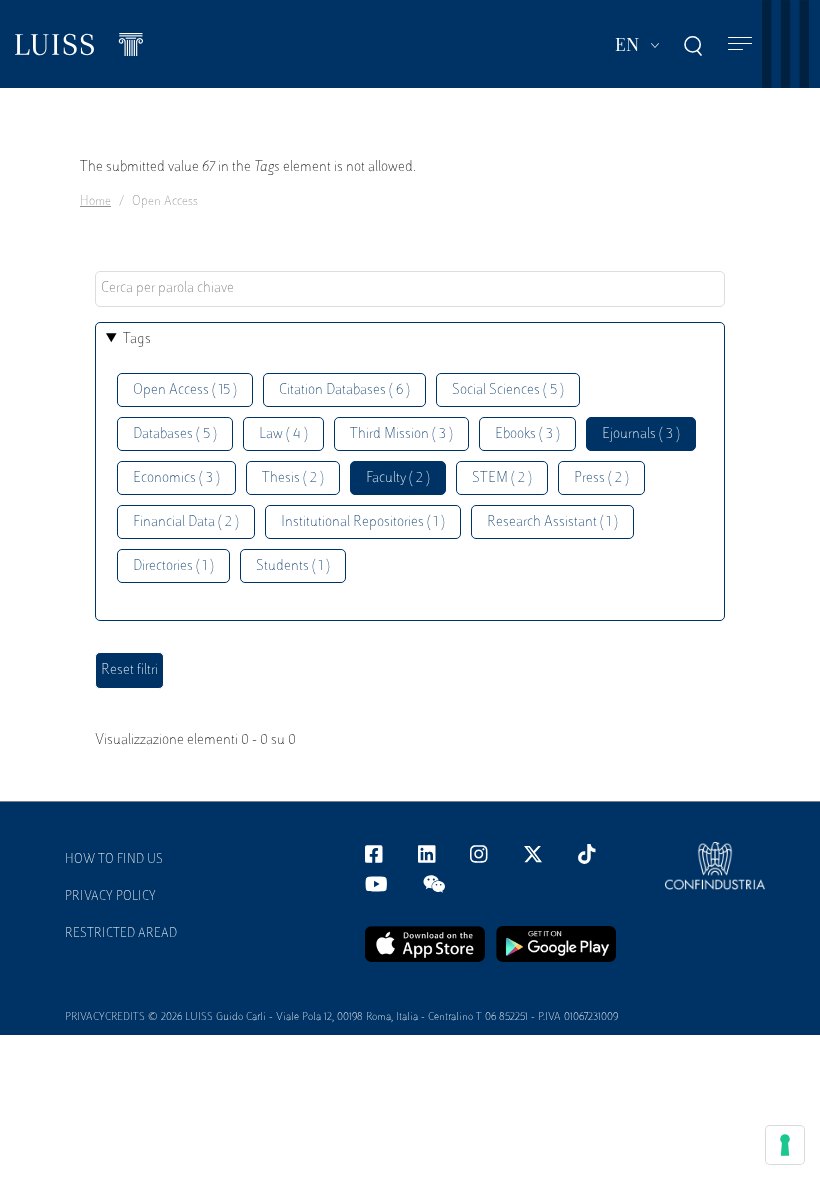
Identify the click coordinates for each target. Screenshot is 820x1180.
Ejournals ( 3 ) (641, 434)
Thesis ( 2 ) (293, 478)
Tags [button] (137, 339)
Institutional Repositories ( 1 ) (363, 522)
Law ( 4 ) (283, 434)
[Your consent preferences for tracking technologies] (785, 1145)
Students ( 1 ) (293, 566)
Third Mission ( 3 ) (401, 434)
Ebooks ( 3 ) (527, 434)
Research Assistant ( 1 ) (552, 522)
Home (95, 202)
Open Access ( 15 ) (185, 390)
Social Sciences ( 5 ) (508, 390)
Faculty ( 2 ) (398, 478)
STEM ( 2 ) (502, 478)
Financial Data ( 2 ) (186, 522)
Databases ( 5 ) (175, 434)
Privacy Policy (110, 897)
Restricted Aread (121, 934)
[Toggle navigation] (740, 44)
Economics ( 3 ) (176, 478)
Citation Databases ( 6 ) (344, 390)
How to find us (114, 860)
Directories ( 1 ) (173, 566)
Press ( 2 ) (601, 478)
